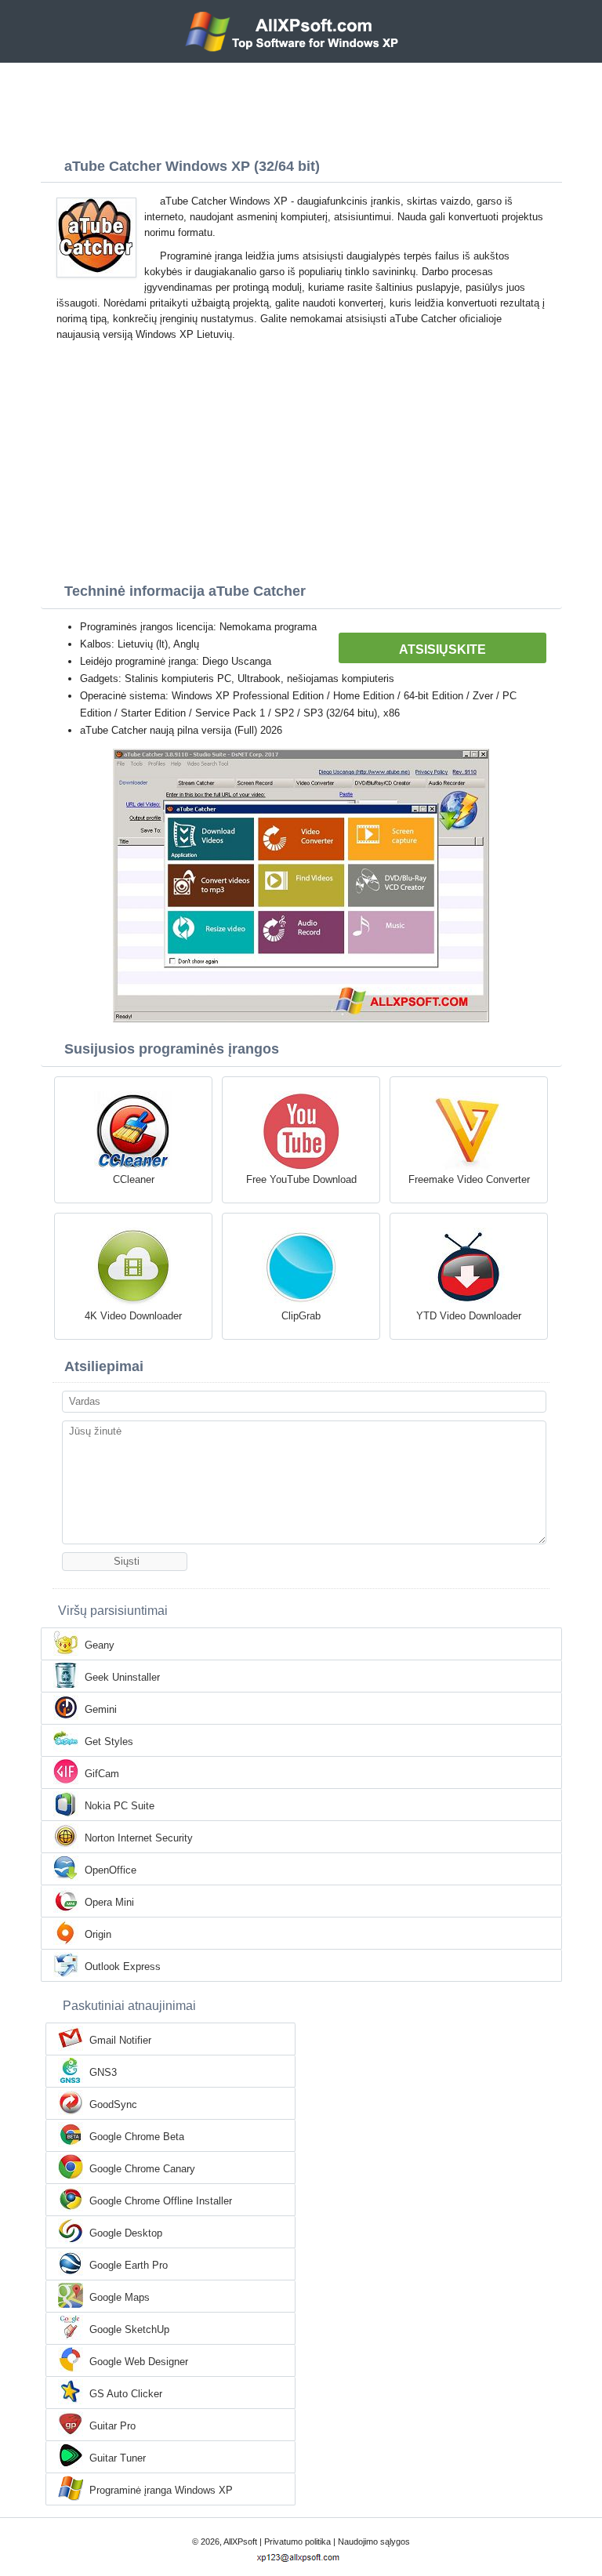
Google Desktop (126, 2233)
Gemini (101, 1709)
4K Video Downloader (133, 1316)
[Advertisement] (301, 106)
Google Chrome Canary (142, 2169)
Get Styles (109, 1742)
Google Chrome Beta (137, 2137)
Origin (98, 1934)
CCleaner (134, 1179)
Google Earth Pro (129, 2265)
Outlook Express (123, 1966)
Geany (100, 1645)
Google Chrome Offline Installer (161, 2201)
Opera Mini (109, 1902)
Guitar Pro (112, 2426)
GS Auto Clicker (126, 2394)
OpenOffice (111, 1870)
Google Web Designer (139, 2362)
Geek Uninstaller (122, 1677)
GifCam (102, 1774)
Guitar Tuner (118, 2458)
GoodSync (113, 2104)
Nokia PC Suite (120, 1806)
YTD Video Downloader (469, 1316)
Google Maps (120, 2297)
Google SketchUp (129, 2329)
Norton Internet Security (139, 1838)
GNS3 (103, 2072)
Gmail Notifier (120, 2040)
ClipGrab (301, 1316)
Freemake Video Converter (469, 1179)
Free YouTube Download (301, 1179)
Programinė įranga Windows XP (161, 2490)
